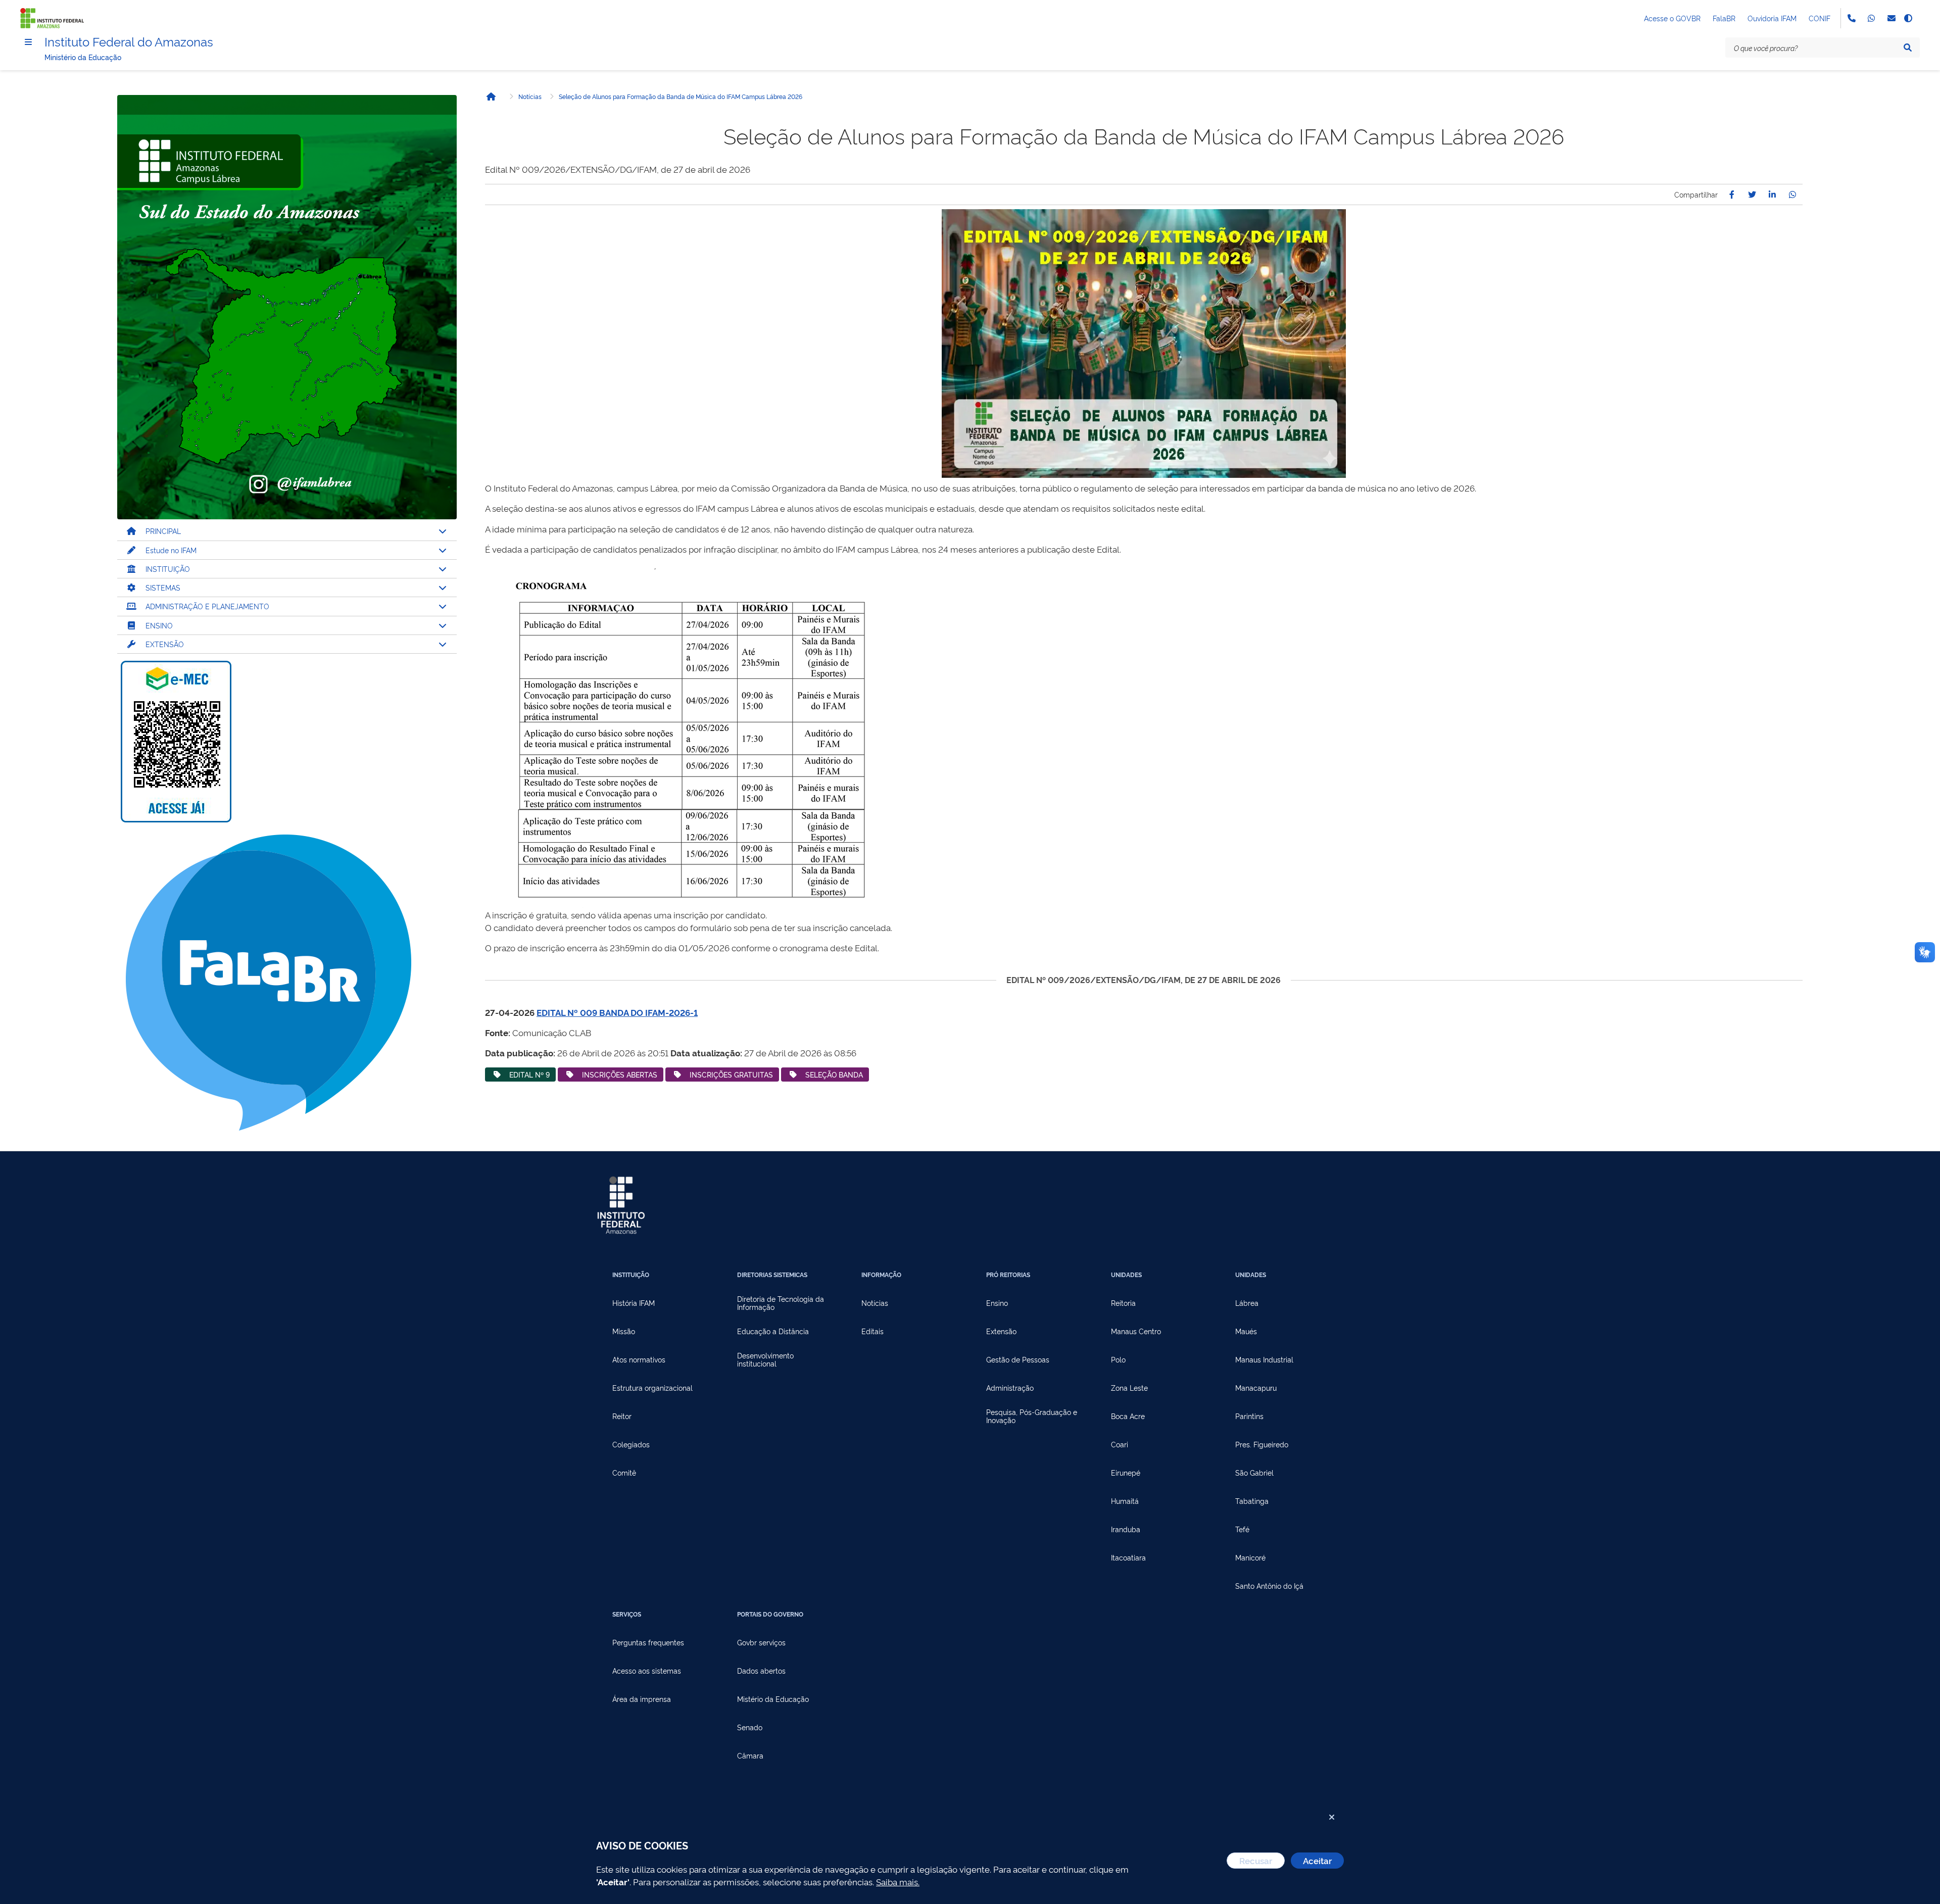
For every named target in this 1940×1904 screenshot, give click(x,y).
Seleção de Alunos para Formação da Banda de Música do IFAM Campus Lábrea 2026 (681, 96)
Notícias (530, 96)
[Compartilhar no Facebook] (1732, 194)
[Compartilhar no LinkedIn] (1772, 194)
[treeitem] (287, 531)
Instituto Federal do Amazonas (129, 41)
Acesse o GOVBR (1672, 18)
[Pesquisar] (1908, 47)
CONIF (1820, 18)
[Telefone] (1851, 18)
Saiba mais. (898, 1882)
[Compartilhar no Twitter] (1752, 194)
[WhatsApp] (1871, 18)
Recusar (1256, 1860)
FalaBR (1724, 18)
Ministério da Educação (83, 57)
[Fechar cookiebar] (1332, 1817)
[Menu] (28, 42)
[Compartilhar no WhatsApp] (1792, 194)
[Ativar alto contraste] (1908, 18)
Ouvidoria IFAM (1772, 18)
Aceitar (1317, 1860)
